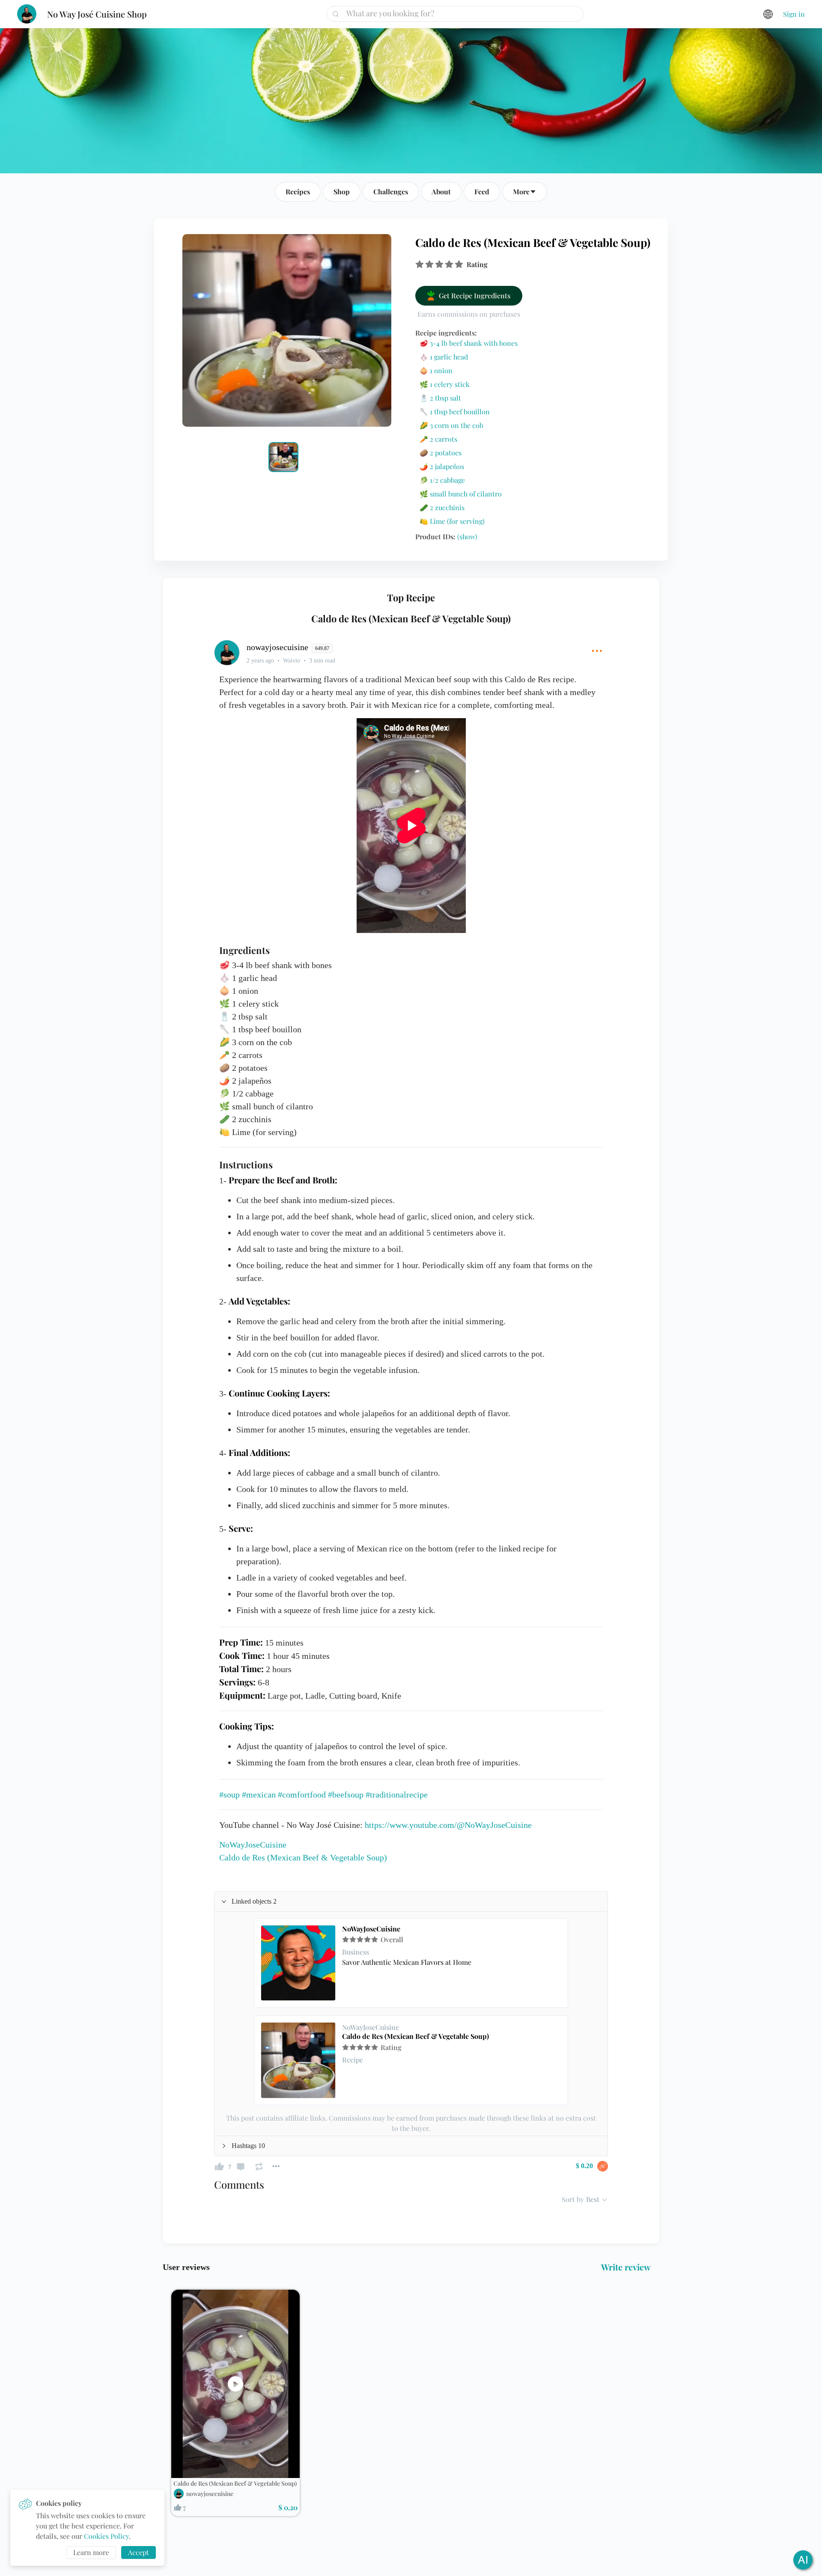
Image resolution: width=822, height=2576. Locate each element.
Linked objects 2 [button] (254, 1901)
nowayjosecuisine (210, 2494)
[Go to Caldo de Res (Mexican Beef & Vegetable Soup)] (298, 2060)
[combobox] (458, 13)
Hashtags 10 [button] (248, 2146)
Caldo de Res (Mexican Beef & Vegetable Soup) (415, 2036)
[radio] (420, 264)
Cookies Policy (106, 2536)
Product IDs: (446, 536)
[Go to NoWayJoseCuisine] (298, 1963)
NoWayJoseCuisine (371, 1929)
